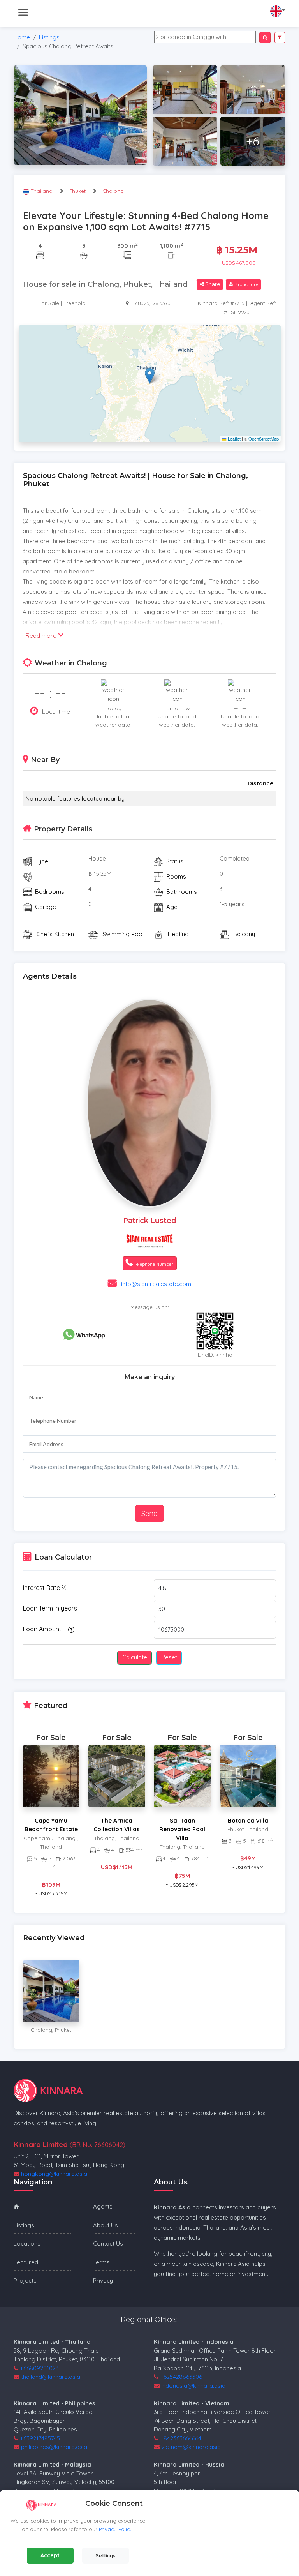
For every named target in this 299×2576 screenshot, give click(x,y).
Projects (25, 2280)
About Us (106, 2225)
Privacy (103, 2280)
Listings (49, 37)
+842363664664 (181, 2438)
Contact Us (108, 2243)
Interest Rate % (45, 1588)
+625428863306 (181, 2377)
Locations (27, 2243)
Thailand (42, 191)
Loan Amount (42, 1629)
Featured (26, 2262)
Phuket (77, 191)
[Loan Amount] (70, 1629)
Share (212, 284)
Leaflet (233, 439)
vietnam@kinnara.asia (191, 2447)
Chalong (113, 191)
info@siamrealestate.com (156, 1284)
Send (149, 1513)
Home (22, 37)
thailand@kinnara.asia (51, 2377)
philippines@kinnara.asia (54, 2447)
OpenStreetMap (264, 439)
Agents (103, 2206)
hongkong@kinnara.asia (54, 2174)
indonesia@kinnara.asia (193, 2386)
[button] (150, 376)
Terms (101, 2262)
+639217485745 (40, 2438)
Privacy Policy (116, 2529)
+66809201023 (39, 2368)
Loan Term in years (50, 1608)
